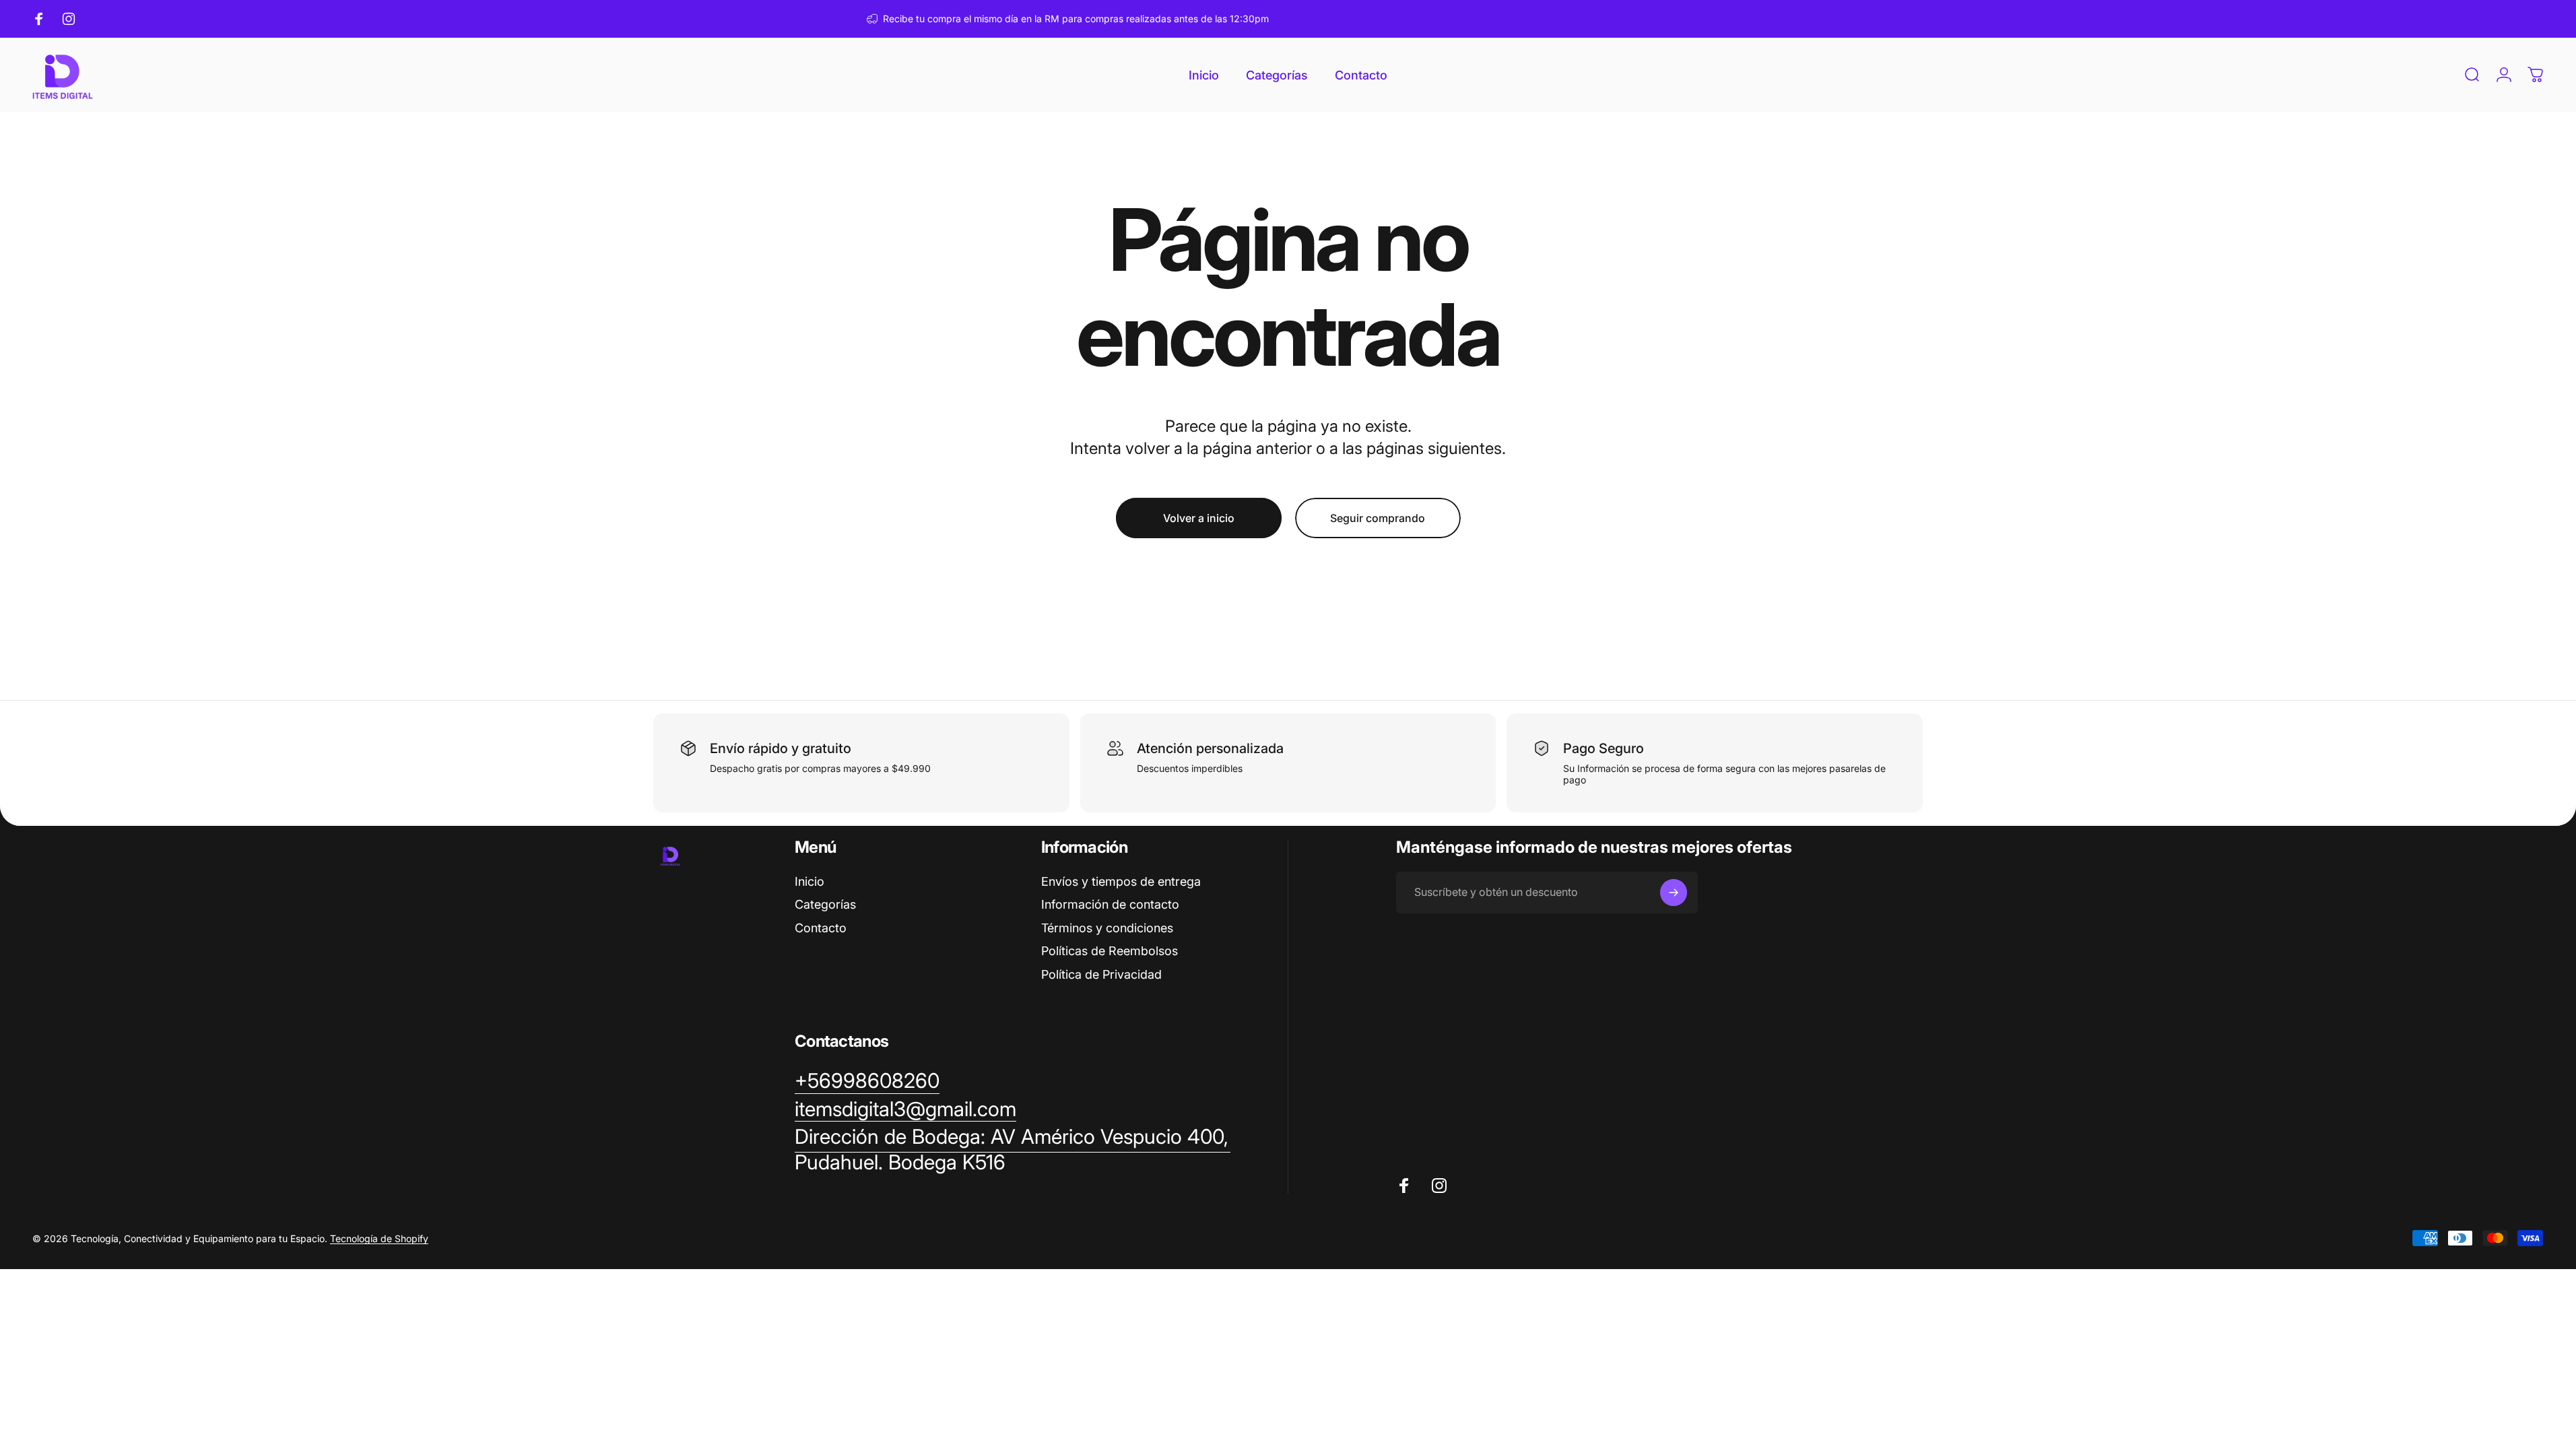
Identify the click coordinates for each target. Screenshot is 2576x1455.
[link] (1013, 1150)
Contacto (821, 928)
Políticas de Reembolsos (1110, 951)
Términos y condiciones (1107, 928)
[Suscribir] (1674, 893)
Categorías (825, 904)
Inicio (810, 881)
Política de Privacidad (1101, 974)
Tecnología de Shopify (379, 1238)
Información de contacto (1110, 904)
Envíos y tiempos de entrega (1121, 881)
